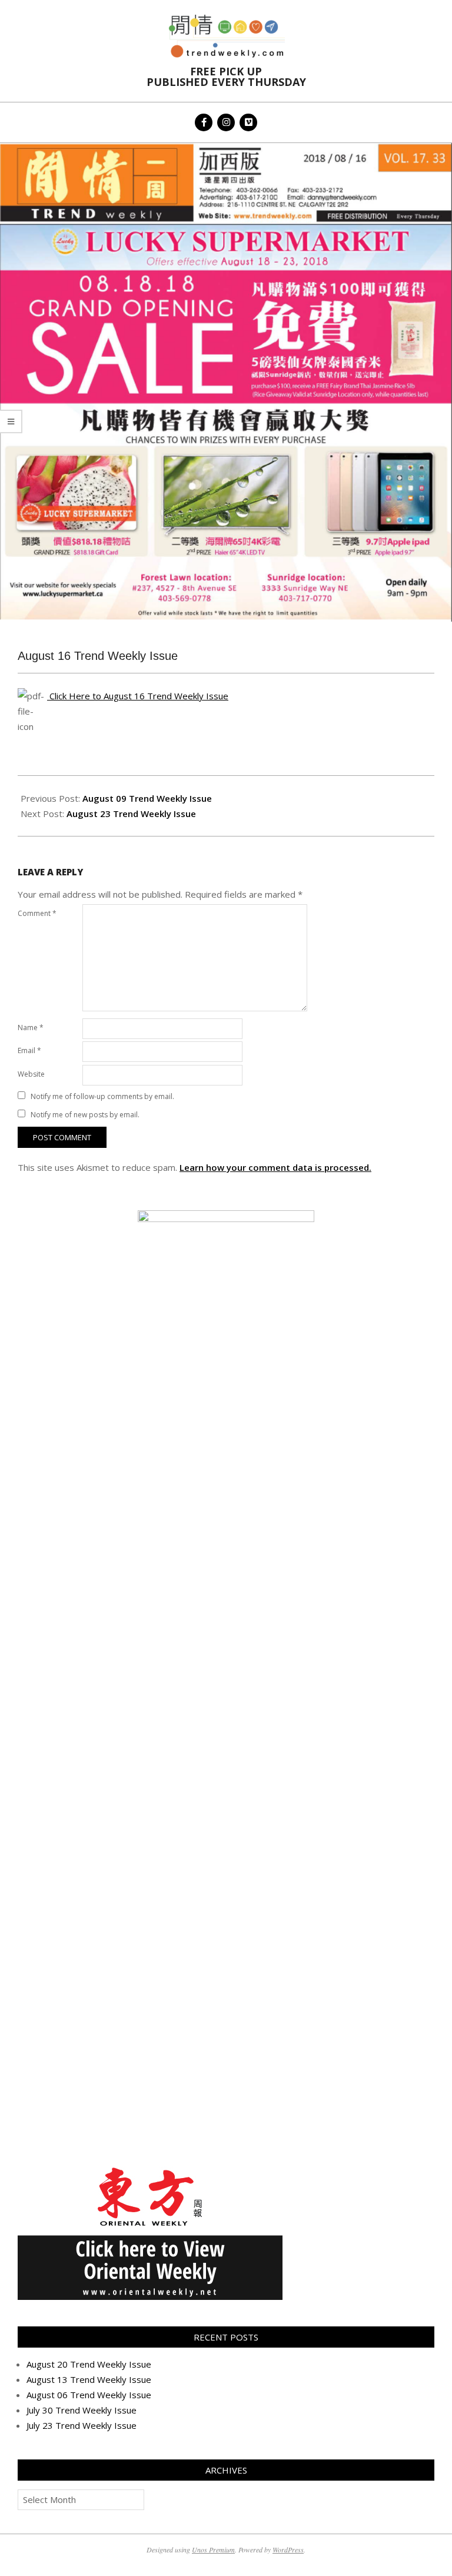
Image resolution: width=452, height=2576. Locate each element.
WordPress (288, 2550)
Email (29, 1050)
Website (31, 1074)
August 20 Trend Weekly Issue (89, 2364)
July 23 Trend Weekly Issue (82, 2425)
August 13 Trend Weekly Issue (89, 2379)
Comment (37, 913)
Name (31, 1028)
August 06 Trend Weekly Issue (89, 2395)
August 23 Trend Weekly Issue (131, 814)
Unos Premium (213, 2550)
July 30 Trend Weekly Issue (82, 2410)
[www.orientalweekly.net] (150, 2169)
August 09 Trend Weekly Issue (147, 798)
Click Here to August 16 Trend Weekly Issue (138, 696)
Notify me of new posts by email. (85, 1115)
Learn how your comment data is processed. (275, 1167)
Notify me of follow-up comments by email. (102, 1096)
